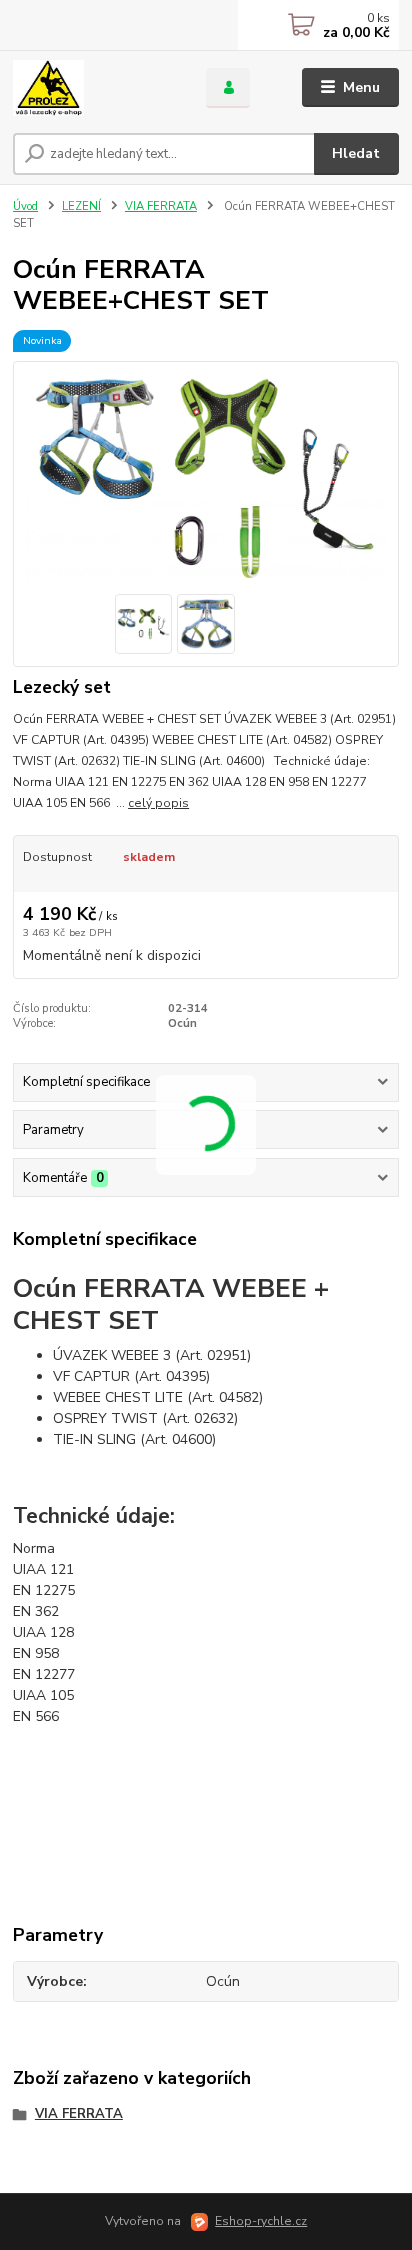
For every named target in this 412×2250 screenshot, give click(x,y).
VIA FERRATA (161, 206)
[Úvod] (93, 88)
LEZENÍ (81, 206)
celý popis (158, 803)
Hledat (356, 153)
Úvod (25, 206)
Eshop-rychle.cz (261, 2221)
